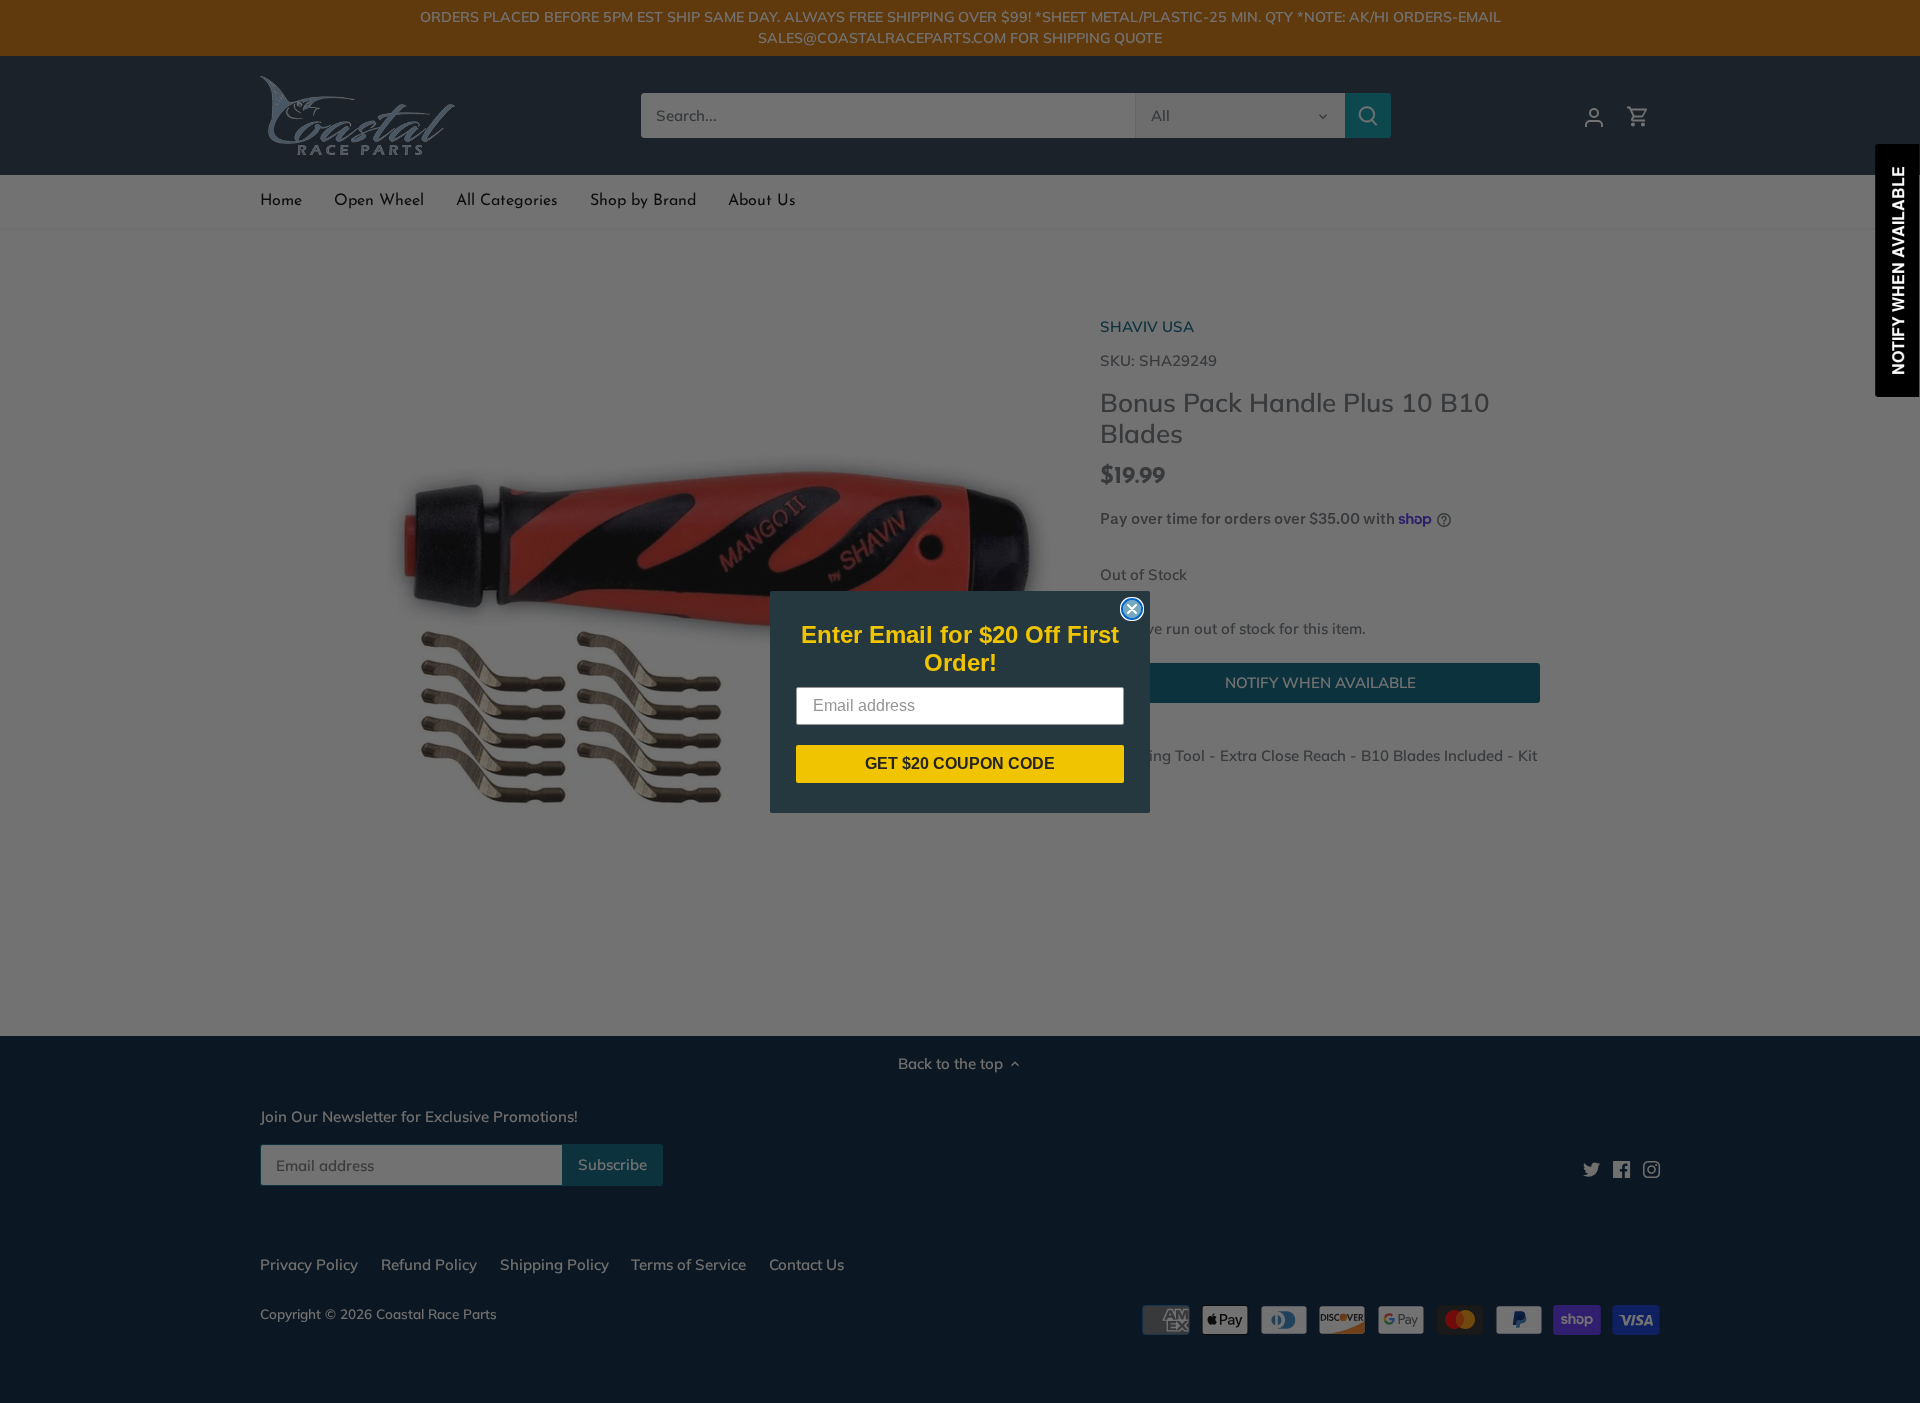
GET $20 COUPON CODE (960, 763)
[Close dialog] (1132, 609)
